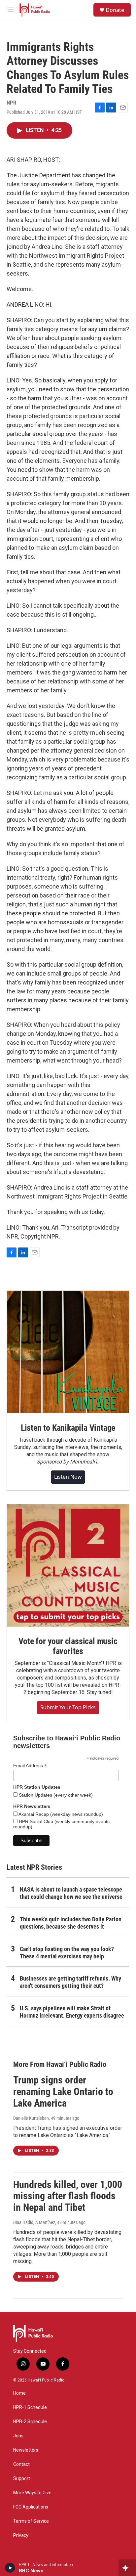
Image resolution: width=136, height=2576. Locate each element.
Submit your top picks (68, 1707)
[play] (10, 2568)
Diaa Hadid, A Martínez (34, 2222)
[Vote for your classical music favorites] (68, 1565)
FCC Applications (31, 2507)
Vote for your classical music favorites (68, 1646)
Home (19, 2393)
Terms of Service (31, 2521)
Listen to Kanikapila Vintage (68, 1428)
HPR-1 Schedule (30, 2407)
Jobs (18, 2436)
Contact (21, 2464)
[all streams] (127, 2568)
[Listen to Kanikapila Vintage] (68, 1352)
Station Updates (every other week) (55, 1795)
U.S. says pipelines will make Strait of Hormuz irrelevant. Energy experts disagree (72, 2012)
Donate (115, 10)
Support (22, 2479)
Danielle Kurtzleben (31, 2118)
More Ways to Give (32, 2493)
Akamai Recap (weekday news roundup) (60, 1814)
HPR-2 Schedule (30, 2422)
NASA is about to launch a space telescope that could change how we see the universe (71, 1893)
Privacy (21, 2535)
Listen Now (68, 1477)
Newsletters (26, 2450)
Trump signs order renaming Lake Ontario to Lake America (63, 2092)
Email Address (30, 1766)
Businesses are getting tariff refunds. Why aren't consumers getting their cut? (70, 1982)
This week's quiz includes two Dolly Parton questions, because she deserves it (71, 1923)
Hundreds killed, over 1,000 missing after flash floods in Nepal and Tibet (68, 2196)
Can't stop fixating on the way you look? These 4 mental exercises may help (67, 1953)
